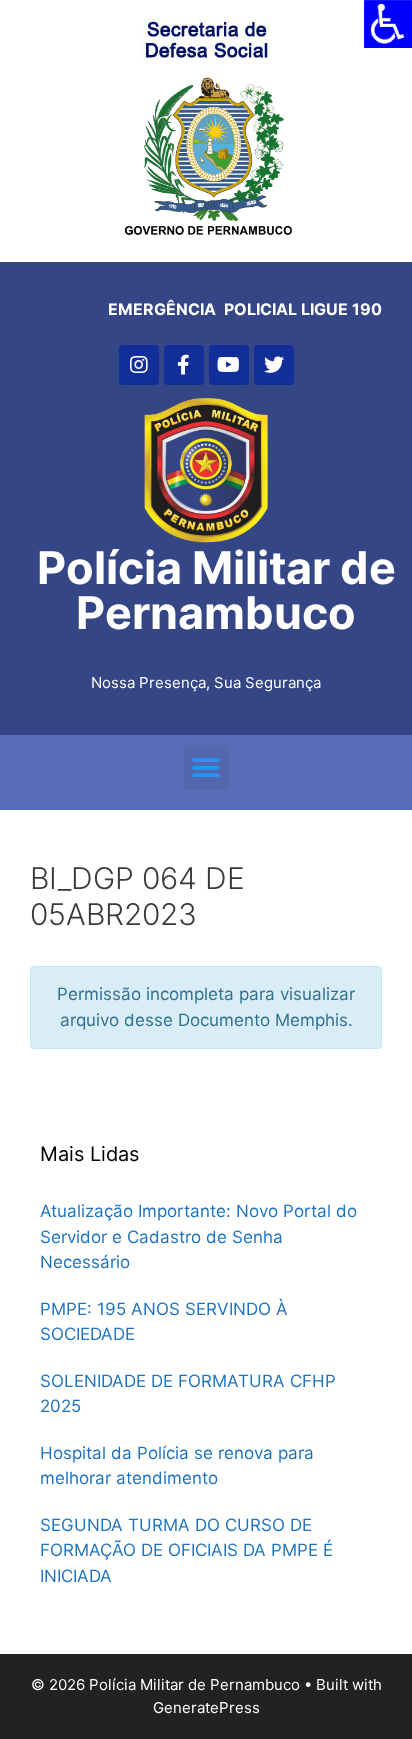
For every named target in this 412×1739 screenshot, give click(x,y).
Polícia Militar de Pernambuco (216, 590)
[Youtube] (229, 365)
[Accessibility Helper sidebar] (388, 24)
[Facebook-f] (184, 365)
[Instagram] (139, 365)
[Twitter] (274, 365)
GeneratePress (206, 1707)
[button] (206, 767)
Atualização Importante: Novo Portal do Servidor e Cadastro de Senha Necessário (198, 1236)
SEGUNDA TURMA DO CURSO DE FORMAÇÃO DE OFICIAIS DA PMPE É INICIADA (186, 1550)
